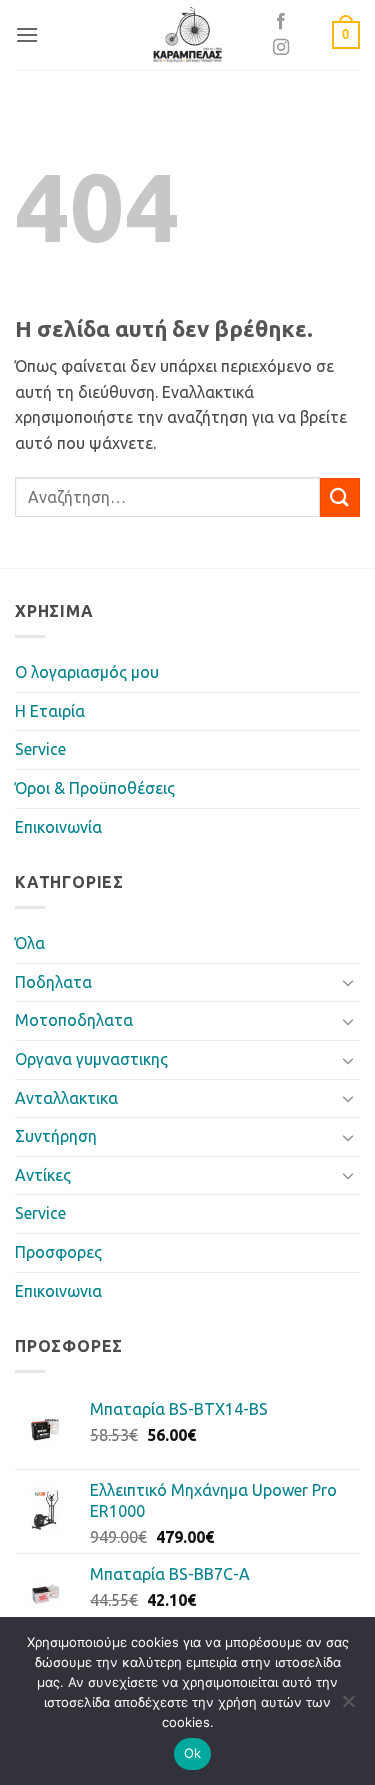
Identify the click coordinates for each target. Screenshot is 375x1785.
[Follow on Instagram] (281, 48)
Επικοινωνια (58, 1291)
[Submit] (340, 497)
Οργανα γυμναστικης (91, 1059)
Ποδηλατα (53, 982)
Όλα (30, 943)
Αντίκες (43, 1175)
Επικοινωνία (58, 827)
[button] (27, 34)
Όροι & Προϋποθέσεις (95, 788)
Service (40, 749)
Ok (193, 1753)
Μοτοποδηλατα (74, 1020)
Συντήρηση (56, 1136)
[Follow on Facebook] (281, 22)
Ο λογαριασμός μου (87, 672)
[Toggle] (348, 982)
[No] (348, 1707)
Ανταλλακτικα (66, 1098)
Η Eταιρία (50, 711)
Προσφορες (58, 1252)
